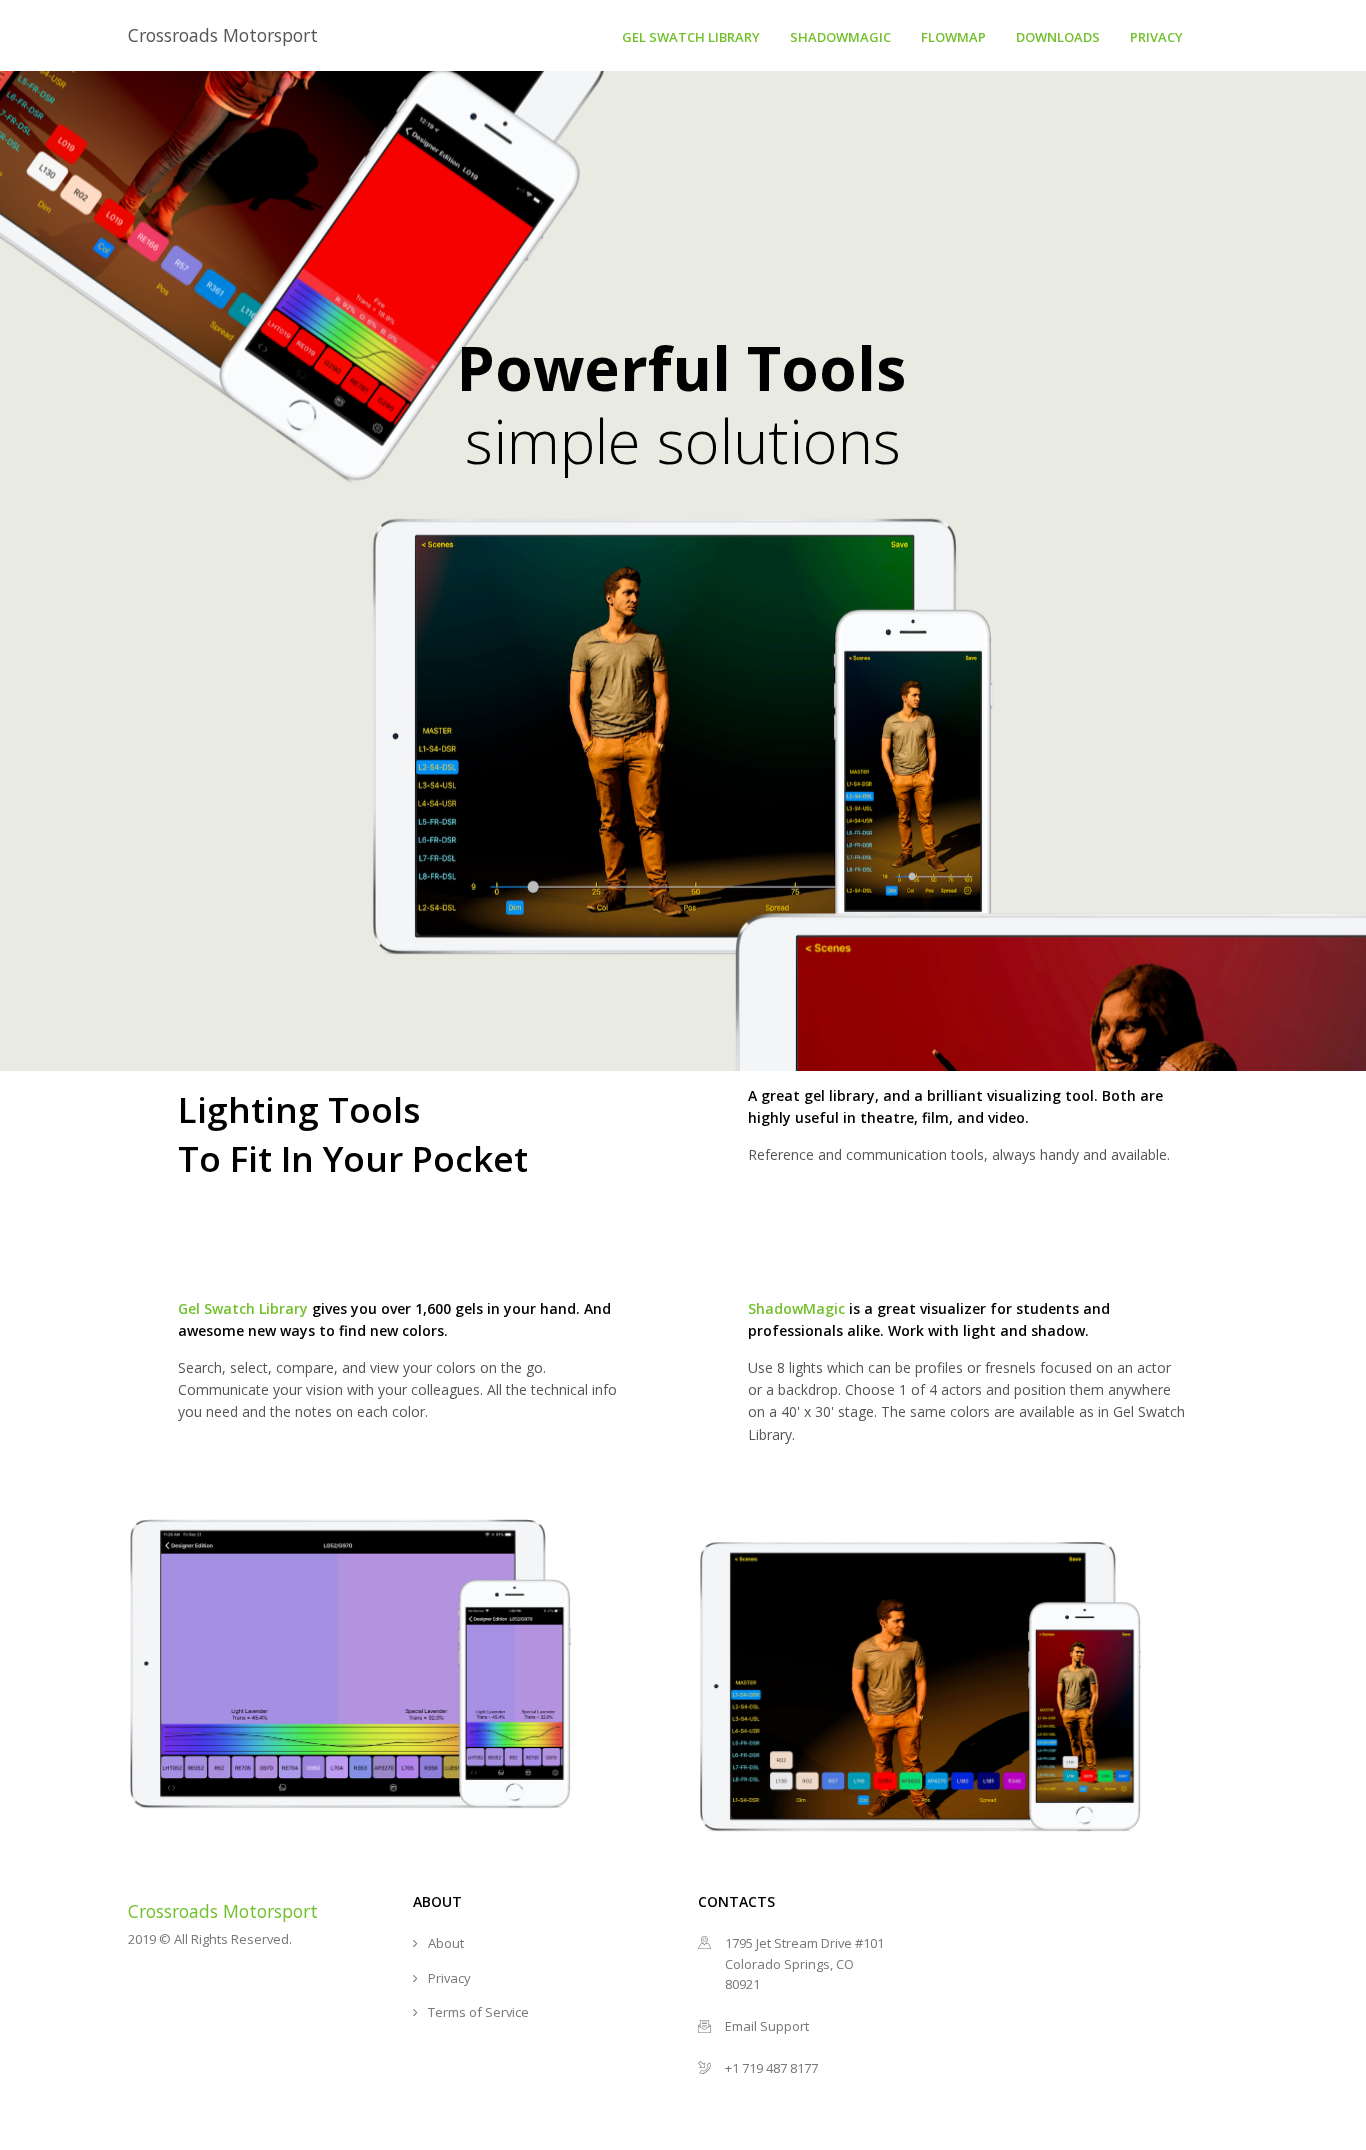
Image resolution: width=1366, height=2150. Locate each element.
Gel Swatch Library (691, 37)
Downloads (1058, 37)
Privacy (1156, 37)
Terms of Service (478, 2012)
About (446, 1943)
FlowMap (953, 37)
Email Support (767, 2026)
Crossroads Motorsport (223, 35)
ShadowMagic (840, 37)
